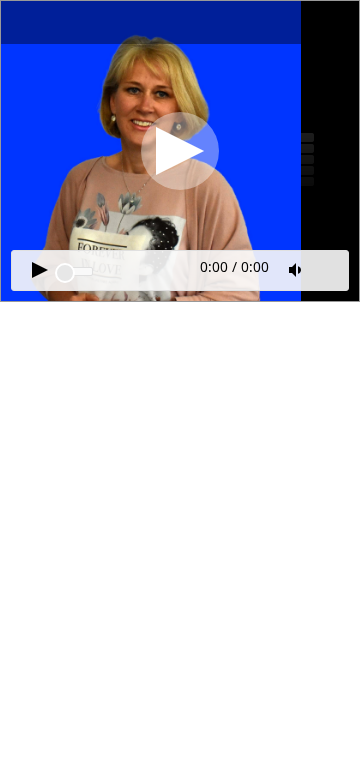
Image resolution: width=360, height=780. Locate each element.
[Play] (180, 151)
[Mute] (297, 270)
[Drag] (65, 273)
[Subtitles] (330, 268)
